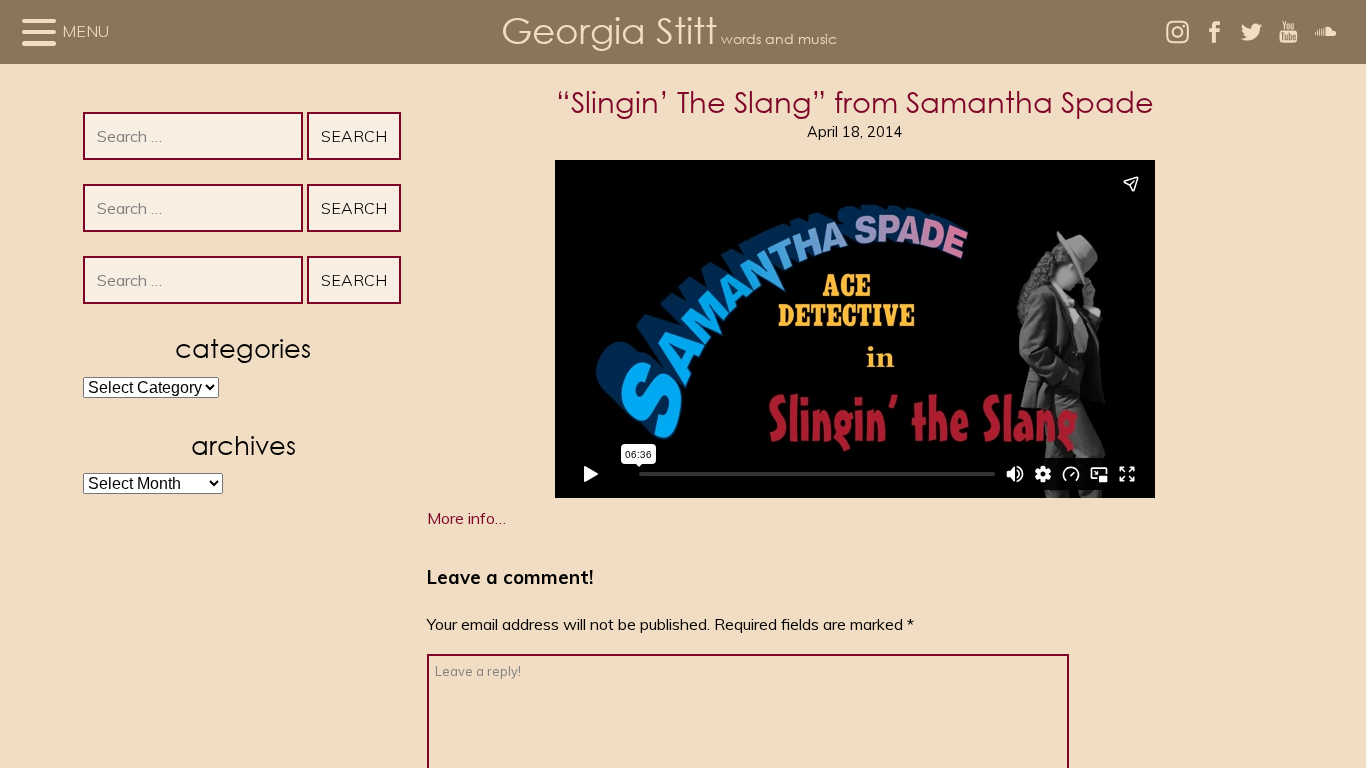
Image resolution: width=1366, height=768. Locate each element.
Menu (85, 31)
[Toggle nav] (39, 32)
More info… (466, 518)
